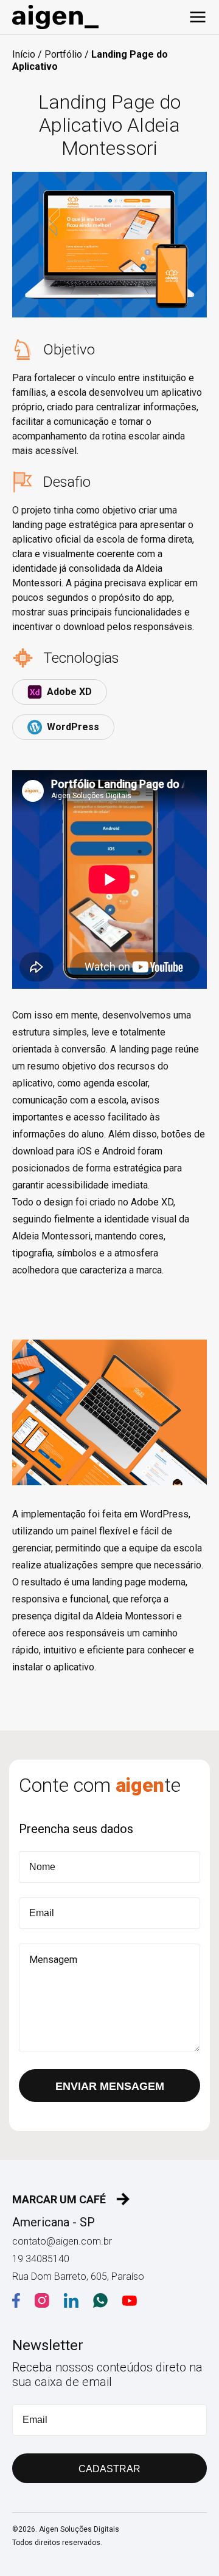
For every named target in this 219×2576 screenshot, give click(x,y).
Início (24, 54)
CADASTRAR (109, 2469)
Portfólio (63, 54)
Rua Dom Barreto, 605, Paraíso (78, 2276)
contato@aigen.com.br (62, 2241)
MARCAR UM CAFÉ (59, 2199)
